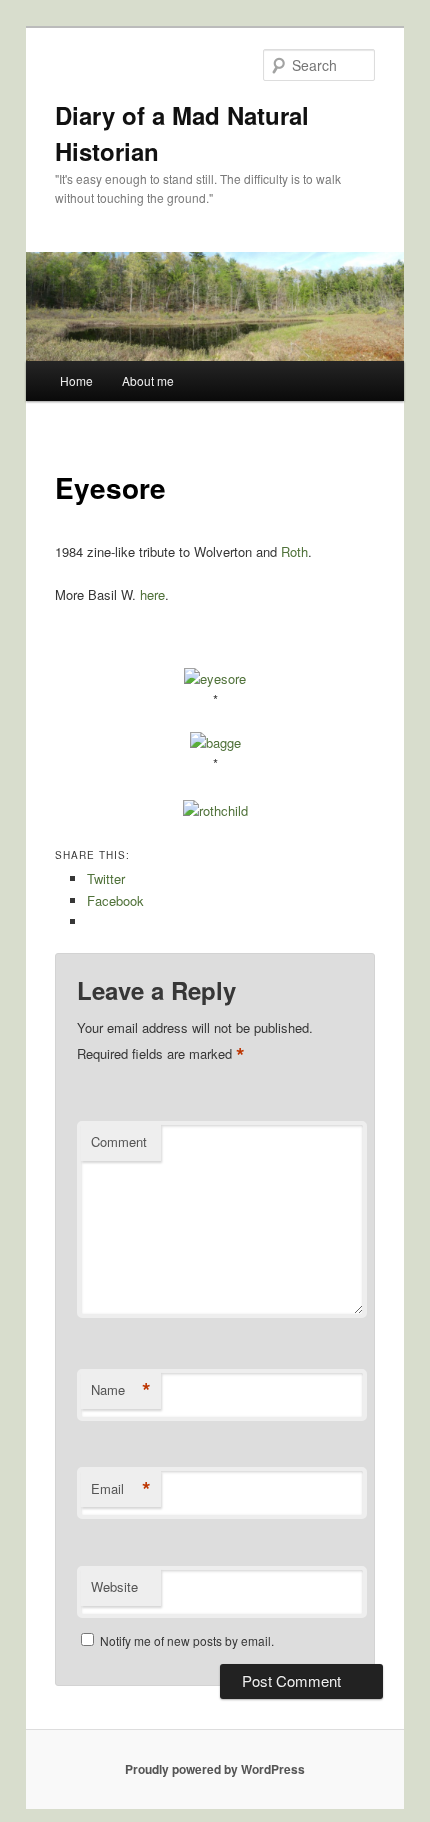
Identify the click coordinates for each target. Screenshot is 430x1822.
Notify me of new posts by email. (187, 1640)
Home (76, 380)
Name (121, 1390)
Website (114, 1586)
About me (148, 380)
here (152, 594)
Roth (294, 551)
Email (121, 1489)
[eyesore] (215, 678)
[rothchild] (215, 810)
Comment (119, 1141)
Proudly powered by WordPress (215, 1769)
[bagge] (215, 742)
